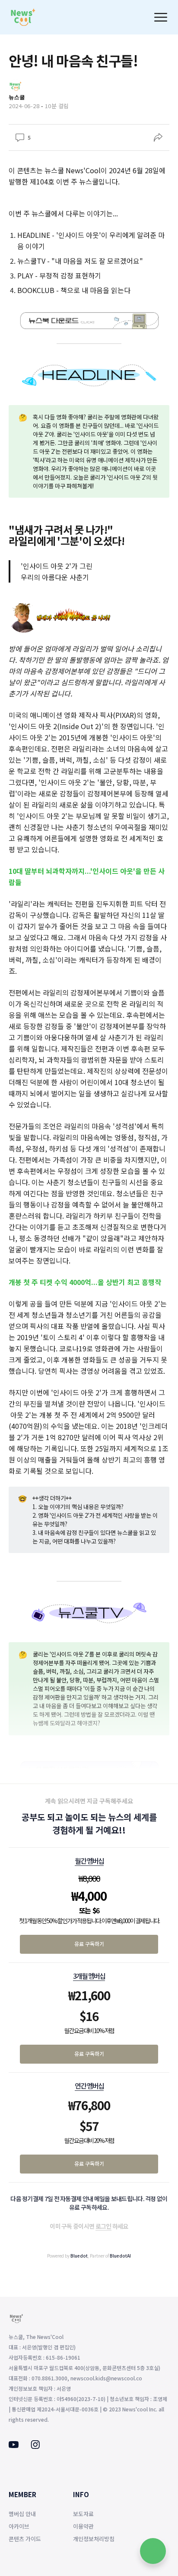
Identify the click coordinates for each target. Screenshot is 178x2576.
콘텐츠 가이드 (25, 2539)
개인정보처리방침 (94, 2539)
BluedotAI (120, 2256)
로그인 (103, 2226)
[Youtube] (14, 2445)
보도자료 (83, 2514)
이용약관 (83, 2526)
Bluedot (79, 2256)
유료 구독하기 (89, 1944)
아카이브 (19, 2526)
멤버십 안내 (22, 2514)
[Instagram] (35, 2446)
